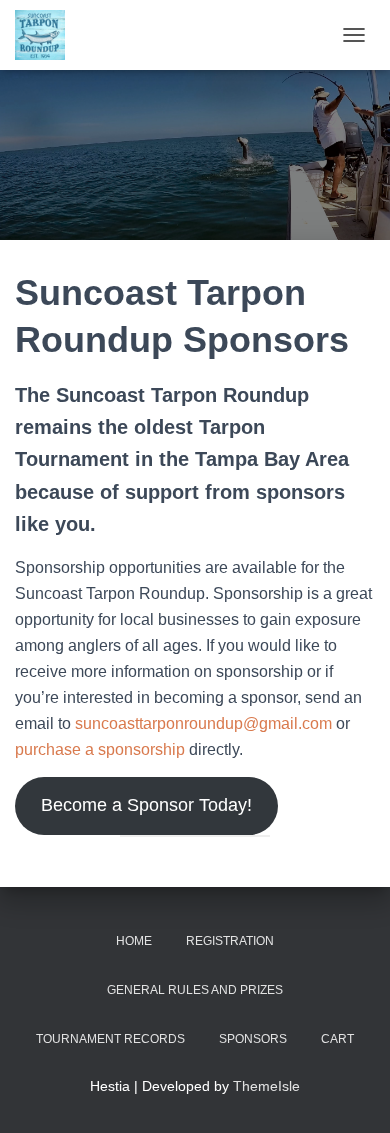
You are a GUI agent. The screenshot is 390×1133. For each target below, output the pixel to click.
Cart (337, 1039)
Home (134, 941)
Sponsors (253, 1039)
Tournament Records (110, 1039)
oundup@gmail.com (260, 723)
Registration (230, 941)
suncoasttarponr (132, 723)
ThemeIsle (266, 1086)
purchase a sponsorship (100, 749)
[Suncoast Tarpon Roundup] (47, 35)
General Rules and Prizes (195, 990)
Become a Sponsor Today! (146, 805)
